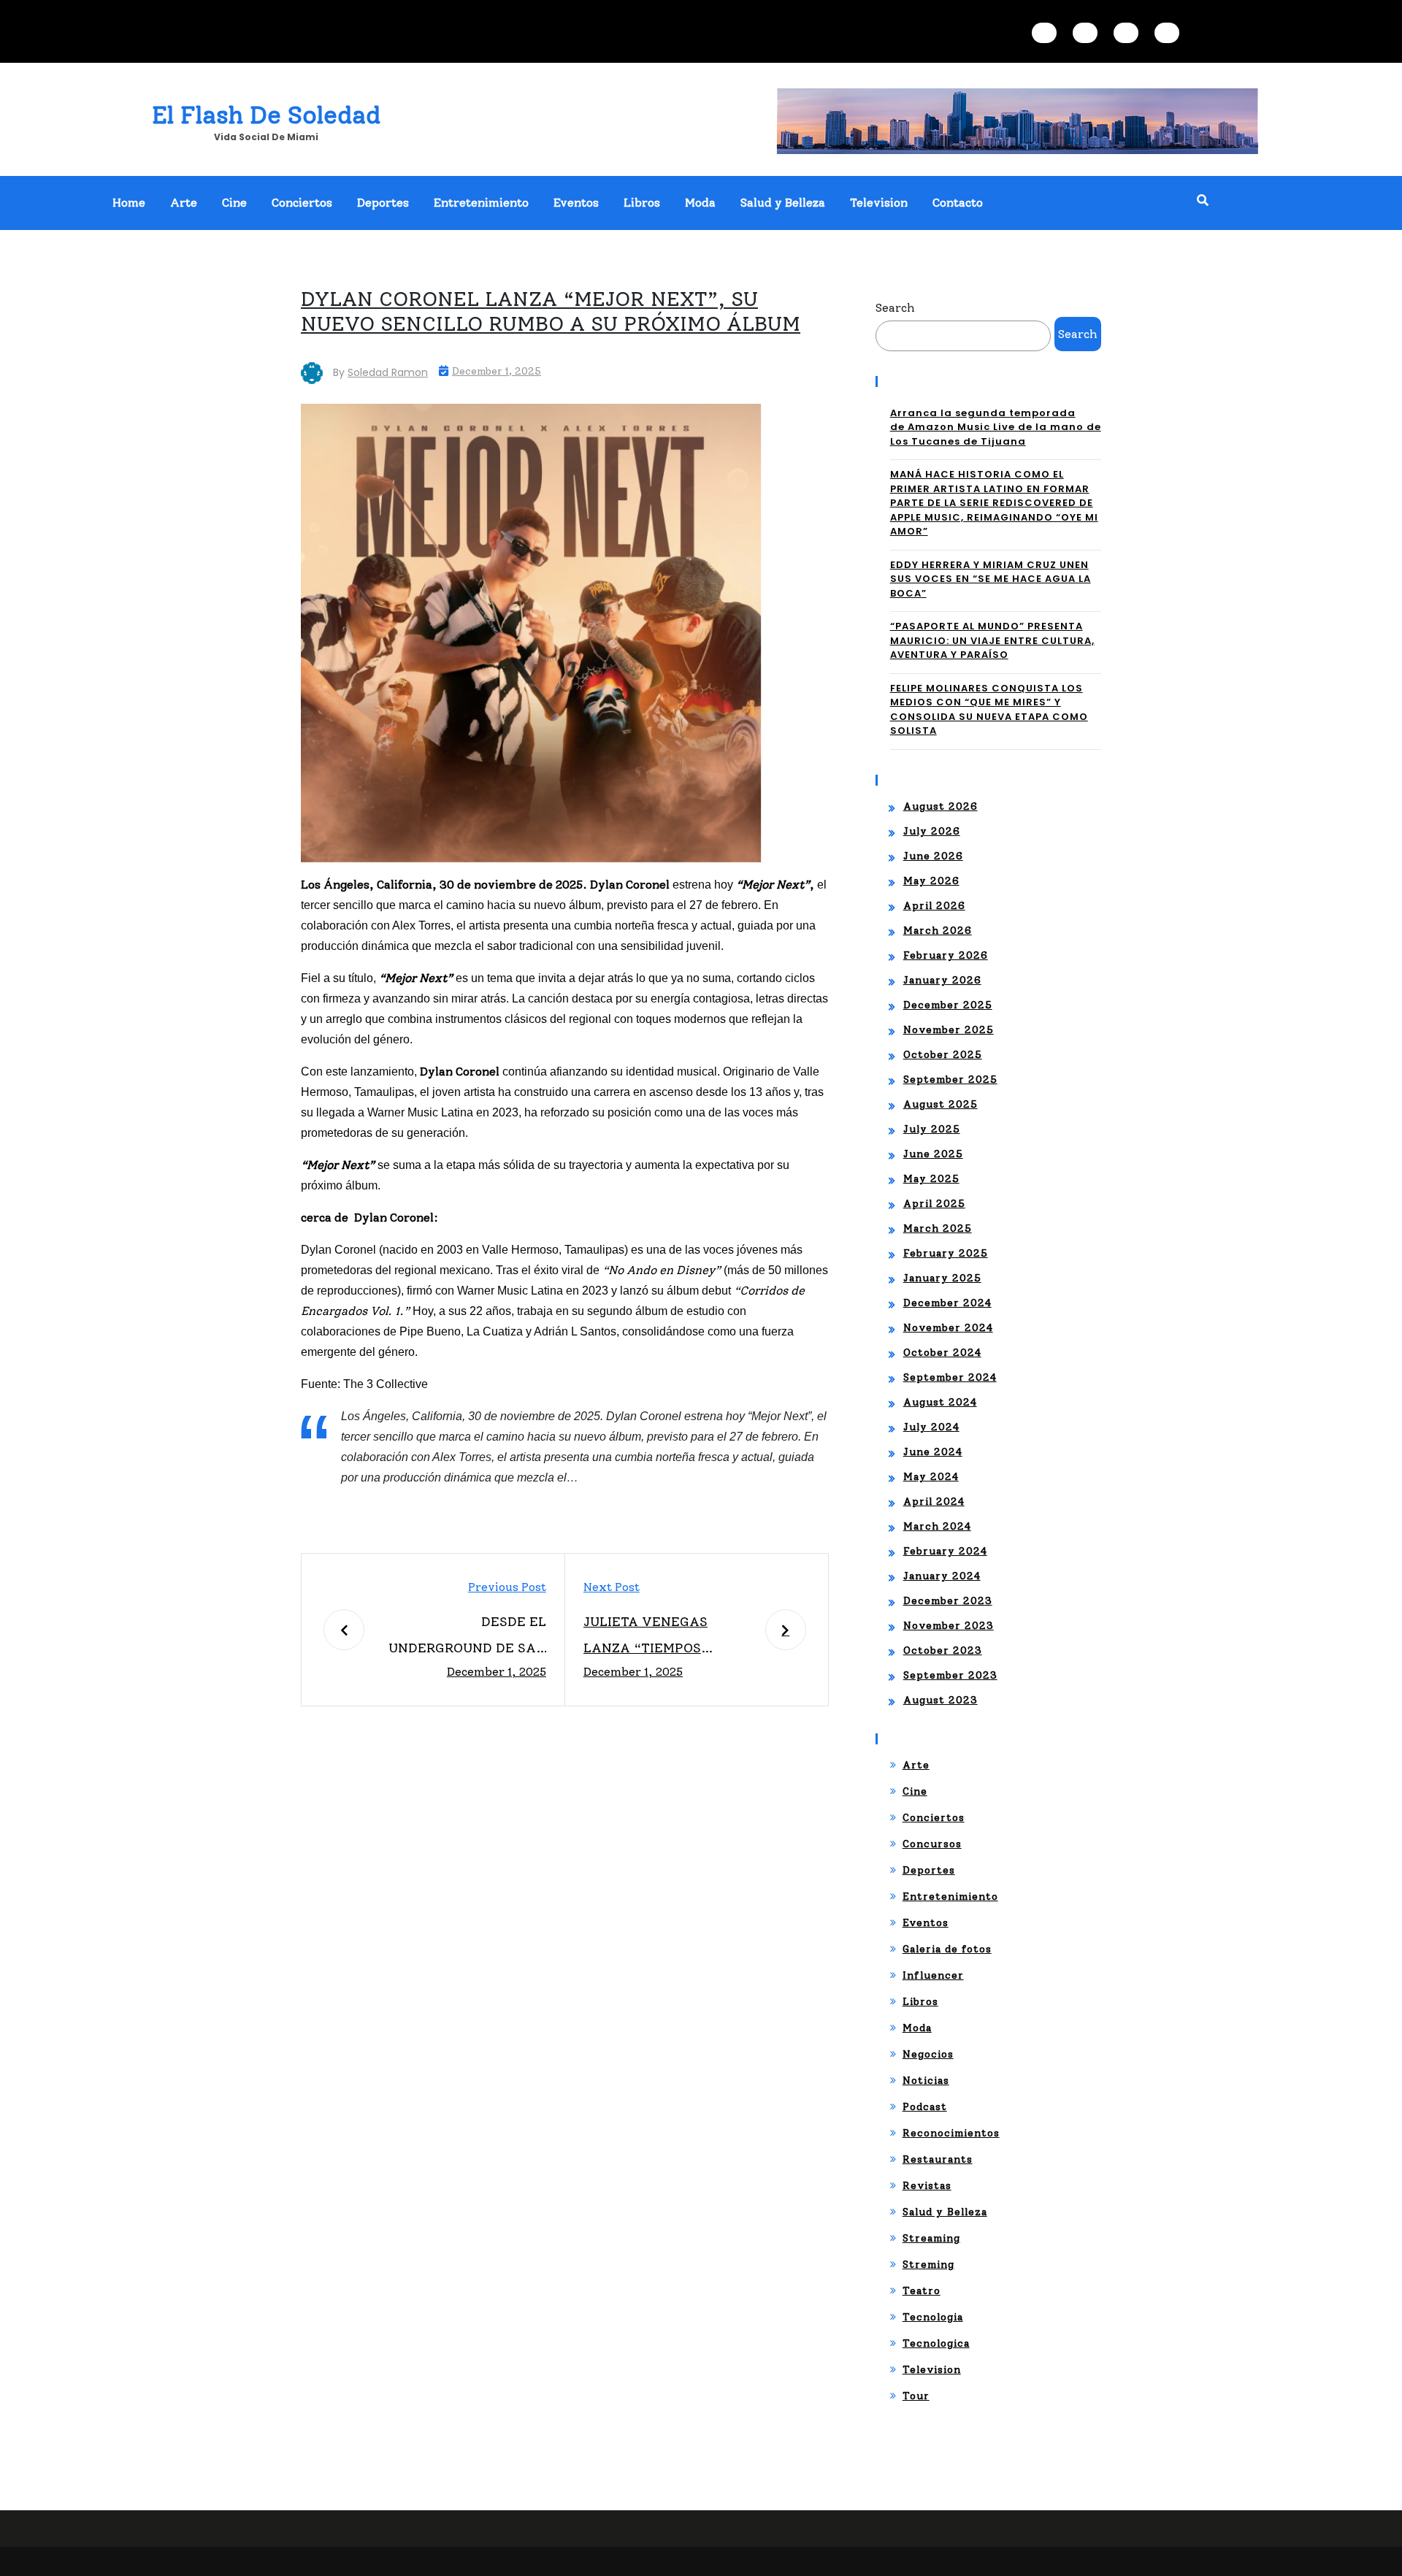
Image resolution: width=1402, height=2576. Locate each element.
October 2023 (943, 1651)
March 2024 (937, 1526)
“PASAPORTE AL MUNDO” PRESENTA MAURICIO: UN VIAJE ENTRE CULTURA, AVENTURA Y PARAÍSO (992, 640)
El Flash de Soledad (266, 115)
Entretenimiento (481, 203)
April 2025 (934, 1204)
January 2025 (942, 1278)
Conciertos (302, 203)
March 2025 (938, 1228)
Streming (928, 2265)
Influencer (933, 1975)
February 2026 (946, 955)
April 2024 (934, 1502)
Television (879, 203)
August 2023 (941, 1700)
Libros (642, 203)
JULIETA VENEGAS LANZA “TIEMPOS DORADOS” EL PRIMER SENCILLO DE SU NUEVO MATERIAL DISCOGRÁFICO (663, 1637)
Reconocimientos (951, 2133)
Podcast (925, 2107)
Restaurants (938, 2159)
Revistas (927, 2186)
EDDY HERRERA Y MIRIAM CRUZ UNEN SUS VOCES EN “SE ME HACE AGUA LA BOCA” (991, 579)
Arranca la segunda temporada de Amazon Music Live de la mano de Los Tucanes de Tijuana (996, 427)
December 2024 (947, 1303)
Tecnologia (933, 2317)
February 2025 (946, 1253)
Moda (700, 203)
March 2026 (938, 931)
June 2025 (933, 1154)
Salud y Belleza (783, 203)
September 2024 (950, 1377)
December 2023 (948, 1601)
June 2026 (933, 856)
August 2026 (941, 806)
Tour (916, 2396)
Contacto (958, 203)
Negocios (928, 2054)
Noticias (926, 2081)
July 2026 (932, 831)
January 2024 (942, 1576)
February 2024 (945, 1551)
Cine (234, 203)
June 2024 (933, 1452)
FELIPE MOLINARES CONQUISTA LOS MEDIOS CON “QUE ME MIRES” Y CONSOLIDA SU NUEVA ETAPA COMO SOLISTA (989, 710)
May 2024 (931, 1477)
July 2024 (931, 1427)
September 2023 (950, 1675)
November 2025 (949, 1030)
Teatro (922, 2291)
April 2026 (934, 906)
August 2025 (941, 1104)
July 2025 (932, 1129)
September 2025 (950, 1080)
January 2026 (942, 980)
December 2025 (948, 1005)
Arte (184, 203)
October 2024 (942, 1353)
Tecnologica (936, 2343)
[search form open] (1203, 201)
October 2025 (943, 1055)
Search (895, 308)
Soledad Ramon (388, 372)
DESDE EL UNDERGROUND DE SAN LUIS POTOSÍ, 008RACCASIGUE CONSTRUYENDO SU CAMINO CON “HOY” (467, 1637)
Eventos (576, 203)
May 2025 (931, 1179)
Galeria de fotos (947, 1949)
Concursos (932, 1844)
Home (129, 203)
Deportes (383, 203)
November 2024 (948, 1328)
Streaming (931, 2238)
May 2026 (931, 881)
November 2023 (949, 1626)
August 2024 (940, 1402)
